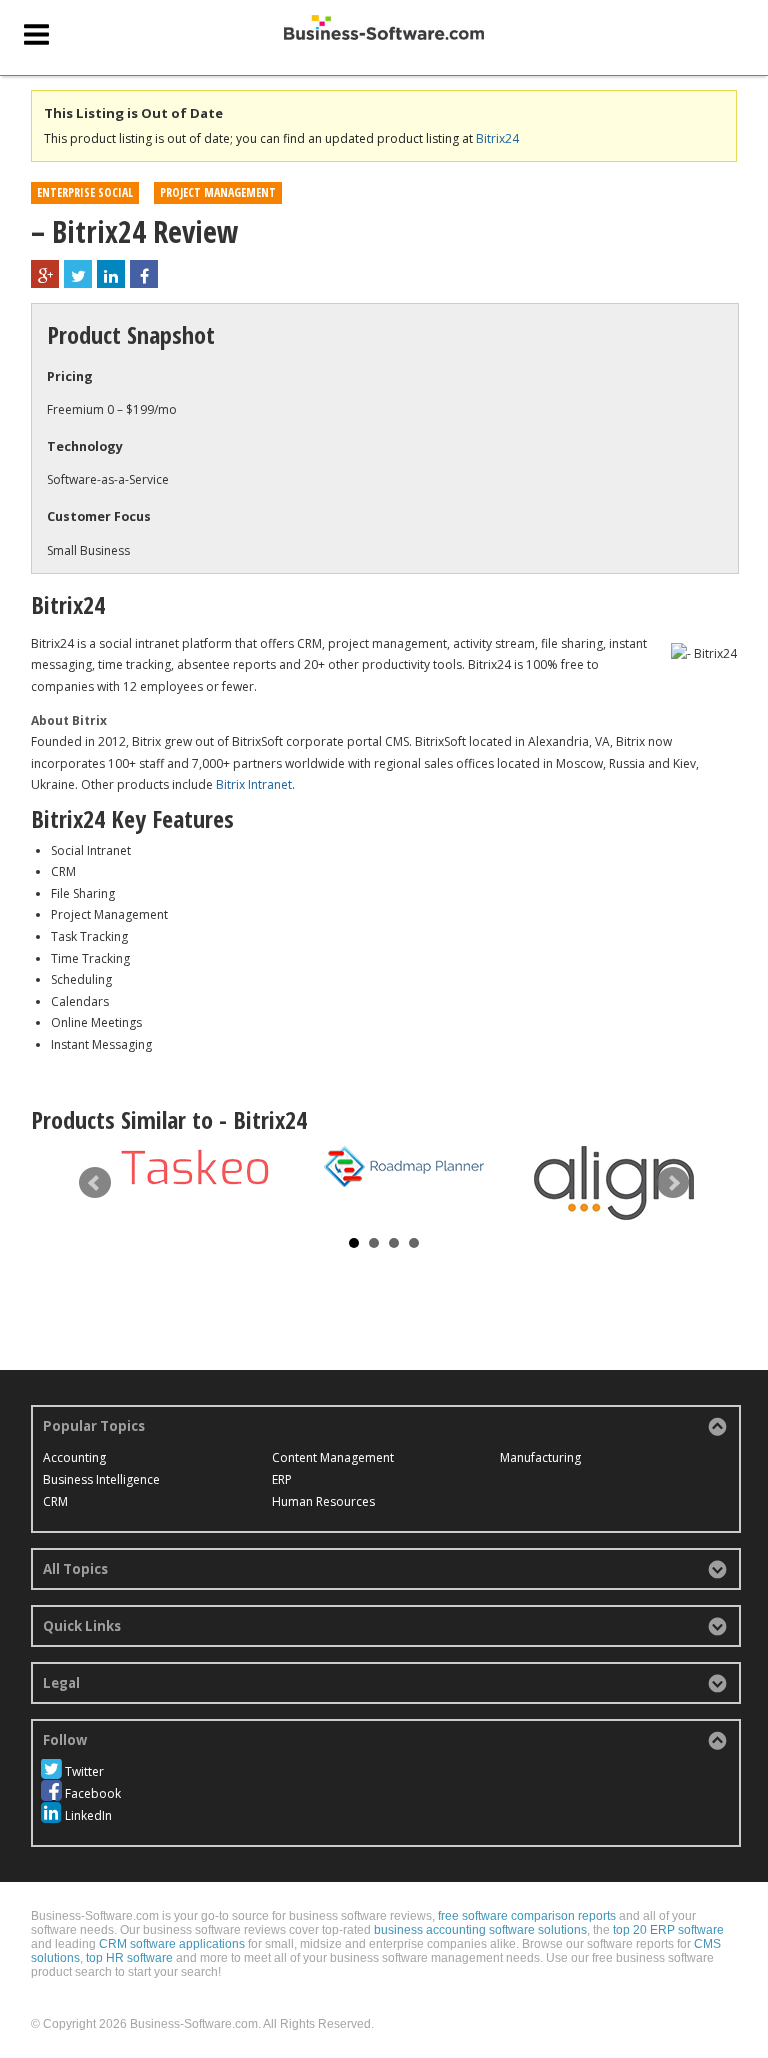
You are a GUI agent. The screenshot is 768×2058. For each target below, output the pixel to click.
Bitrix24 (497, 138)
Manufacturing (540, 1457)
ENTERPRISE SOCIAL (85, 192)
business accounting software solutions (480, 1930)
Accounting (74, 1457)
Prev (95, 1183)
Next (673, 1183)
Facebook (93, 1793)
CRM (55, 1501)
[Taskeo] (194, 1167)
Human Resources (323, 1501)
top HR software (129, 1958)
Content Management (333, 1457)
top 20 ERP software (668, 1930)
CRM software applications (172, 1944)
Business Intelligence (101, 1479)
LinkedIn (88, 1815)
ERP (282, 1479)
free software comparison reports (527, 1916)
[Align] (614, 1183)
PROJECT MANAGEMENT (218, 192)
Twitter (84, 1771)
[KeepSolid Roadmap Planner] (404, 1167)
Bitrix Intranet (254, 784)
